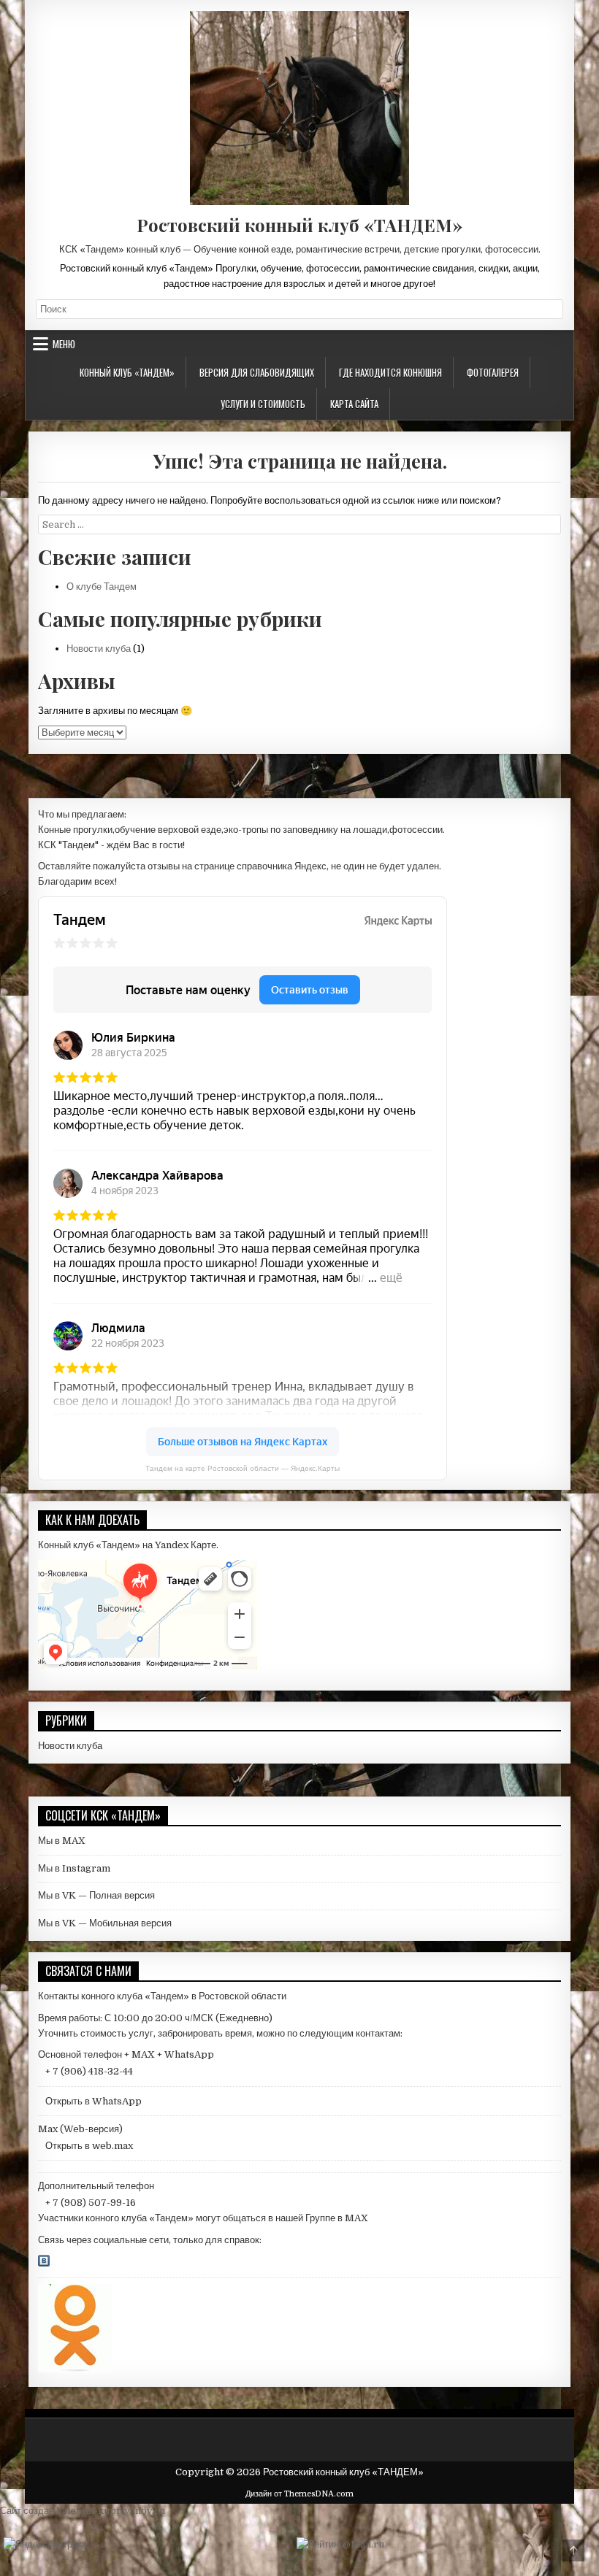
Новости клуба (99, 649)
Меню (64, 344)
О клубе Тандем (102, 587)
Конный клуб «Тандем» (127, 372)
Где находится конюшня (390, 372)
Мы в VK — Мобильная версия (105, 1923)
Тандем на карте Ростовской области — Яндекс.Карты (243, 1468)
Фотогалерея (493, 372)
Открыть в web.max (89, 2146)
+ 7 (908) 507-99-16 (91, 2203)
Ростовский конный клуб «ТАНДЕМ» (299, 225)
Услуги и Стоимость (263, 404)
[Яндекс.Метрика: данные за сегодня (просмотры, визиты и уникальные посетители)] (45, 2545)
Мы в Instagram (74, 1868)
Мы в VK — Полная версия (96, 1895)
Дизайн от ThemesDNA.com (299, 2494)
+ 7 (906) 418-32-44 (89, 2071)
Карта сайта (354, 404)
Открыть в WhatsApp (94, 2101)
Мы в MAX (62, 1841)
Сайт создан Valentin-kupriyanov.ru (83, 2511)
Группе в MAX (337, 2218)
